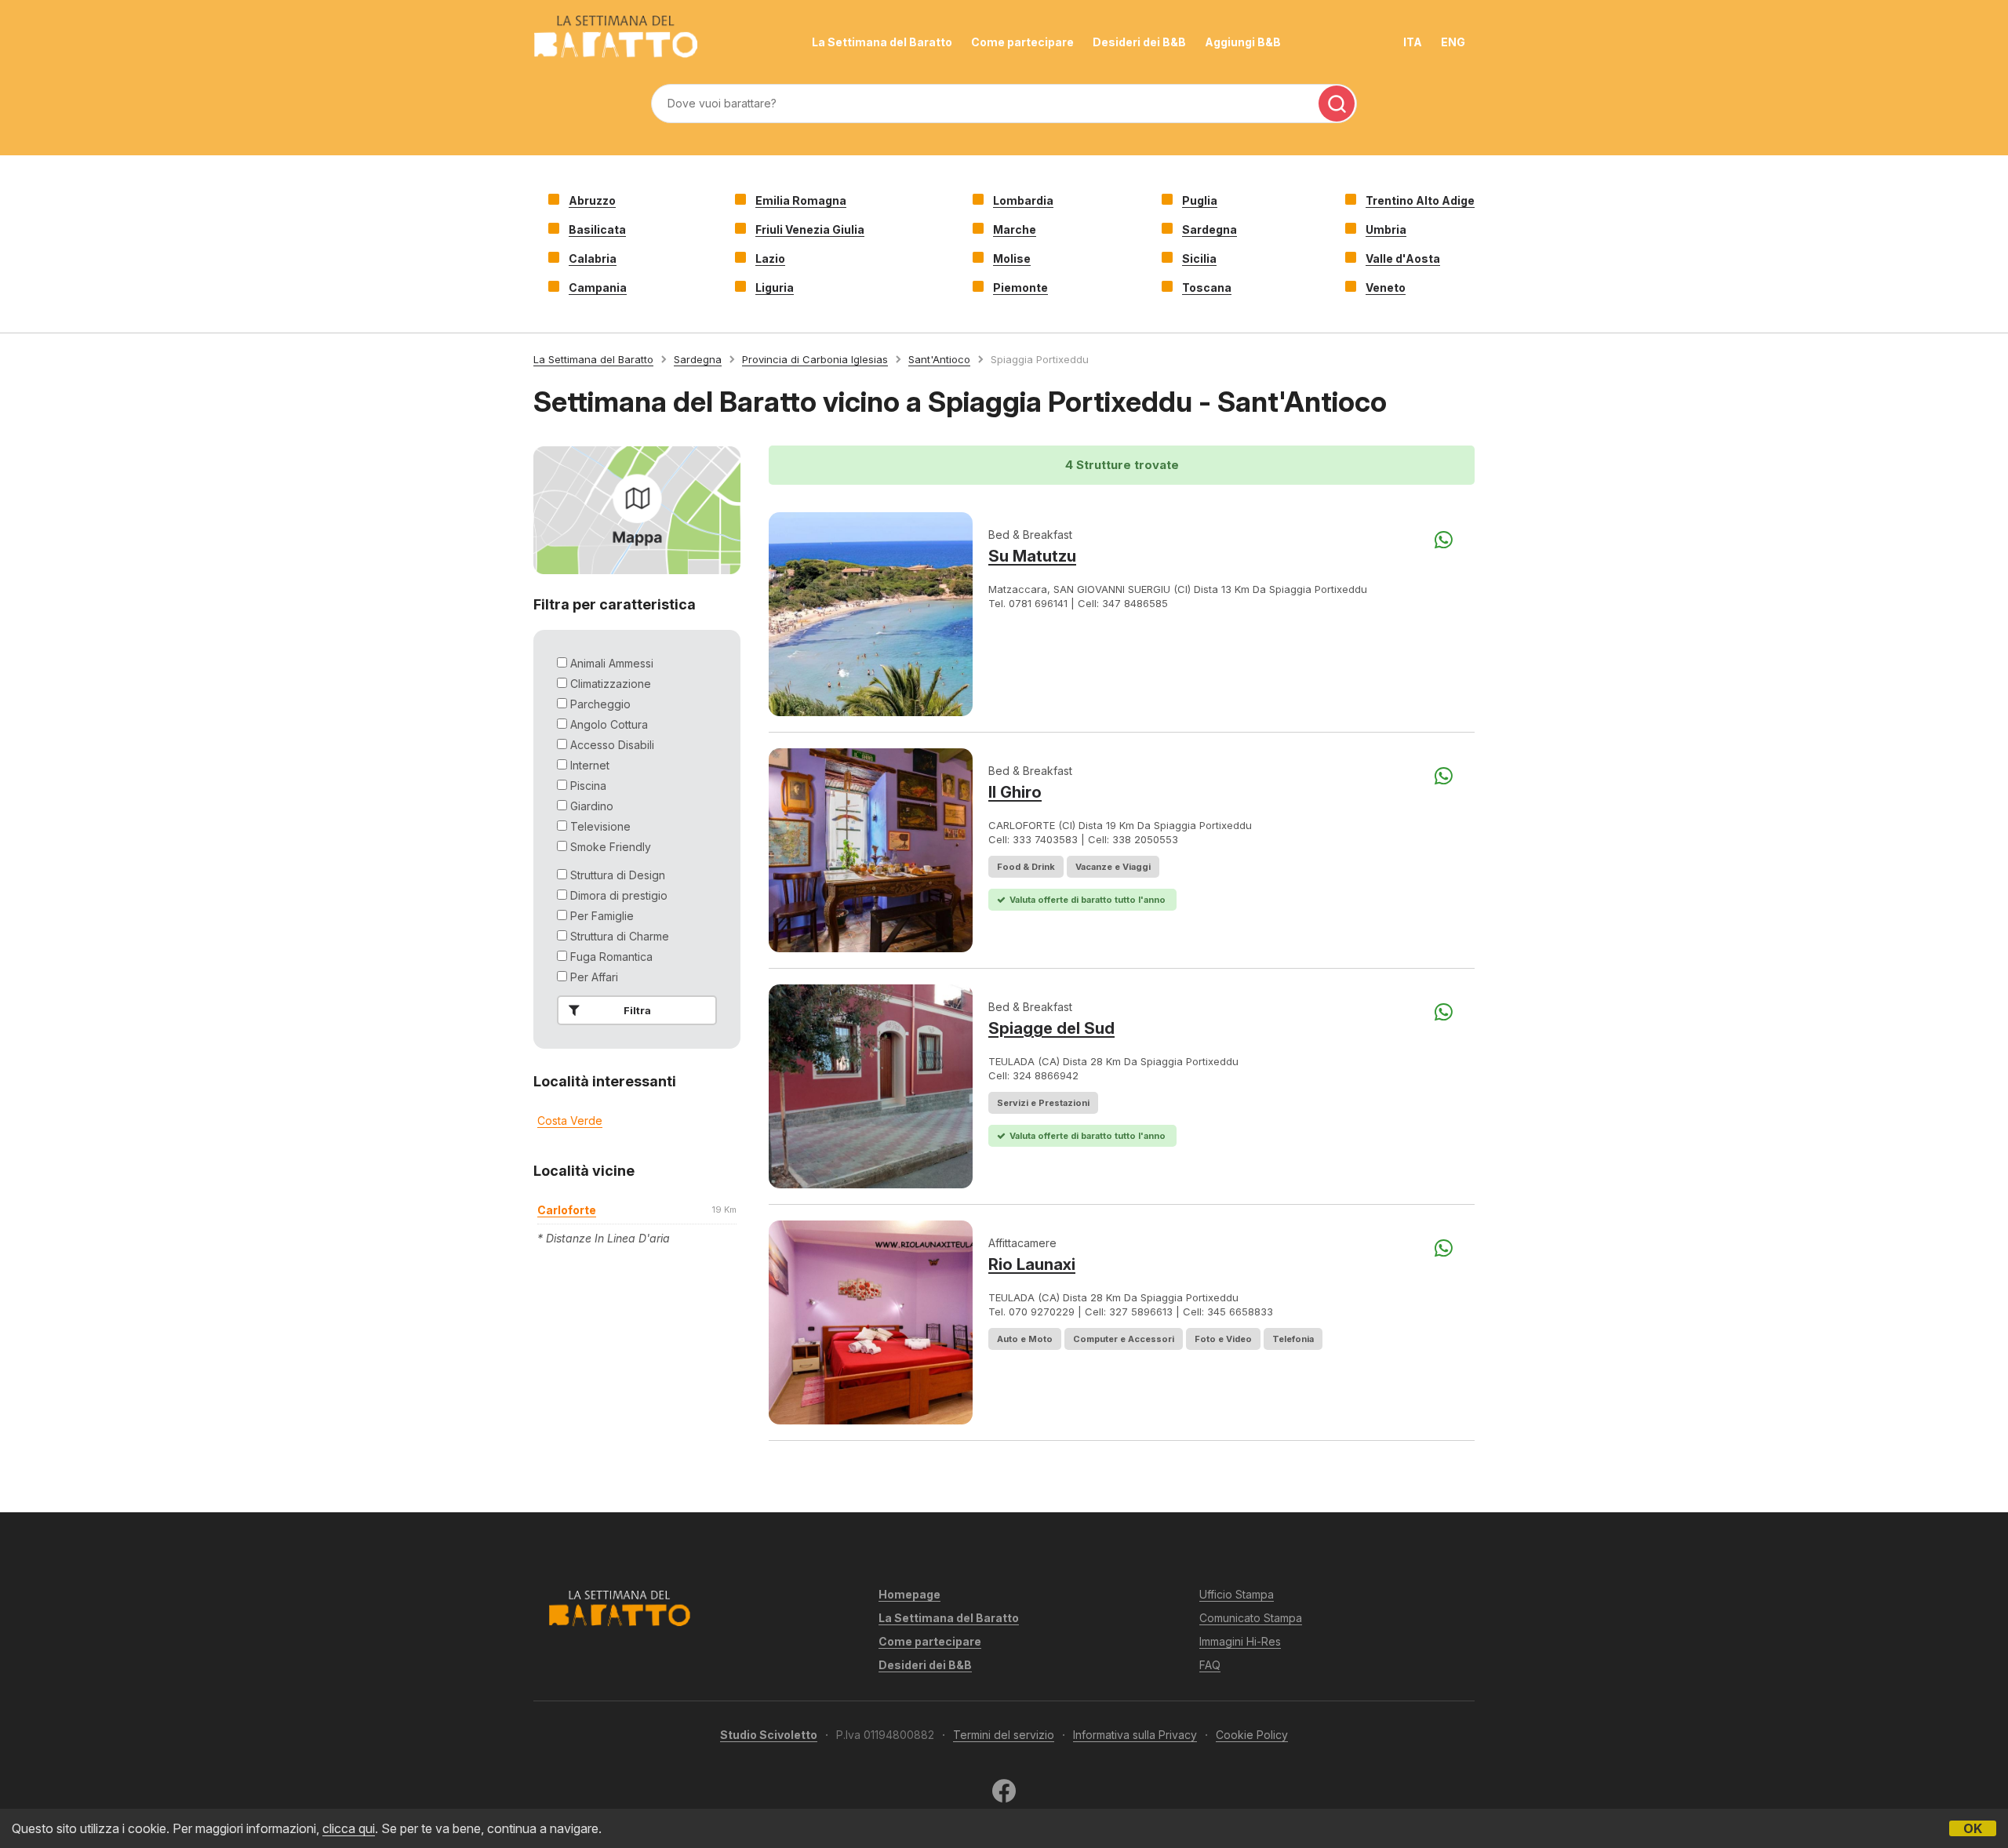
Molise (1012, 258)
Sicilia (1199, 258)
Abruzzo (592, 200)
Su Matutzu (1032, 556)
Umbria (1386, 229)
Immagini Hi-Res (1240, 1641)
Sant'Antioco (939, 359)
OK (1973, 1828)
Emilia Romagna (801, 200)
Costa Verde (570, 1120)
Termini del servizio (1004, 1735)
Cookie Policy (1252, 1735)
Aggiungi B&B (1243, 42)
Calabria (593, 258)
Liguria (775, 287)
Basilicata (597, 229)
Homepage (909, 1594)
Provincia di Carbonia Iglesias (815, 359)
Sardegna (1210, 229)
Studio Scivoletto (769, 1735)
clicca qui (349, 1828)
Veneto (1386, 287)
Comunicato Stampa (1251, 1618)
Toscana (1207, 287)
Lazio (770, 258)
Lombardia (1023, 200)
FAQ (1210, 1665)
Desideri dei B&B (1139, 42)
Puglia (1200, 200)
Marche (1015, 229)
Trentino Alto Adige (1420, 200)
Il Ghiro (1015, 792)
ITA (1413, 42)
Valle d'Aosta (1403, 258)
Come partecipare (1022, 42)
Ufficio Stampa (1237, 1594)
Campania (598, 287)
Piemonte (1020, 287)
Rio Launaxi (1032, 1264)
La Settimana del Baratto (882, 42)
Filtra (637, 1010)
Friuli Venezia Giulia (810, 229)
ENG (1453, 42)
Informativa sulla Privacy (1135, 1735)
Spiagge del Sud (1051, 1028)
